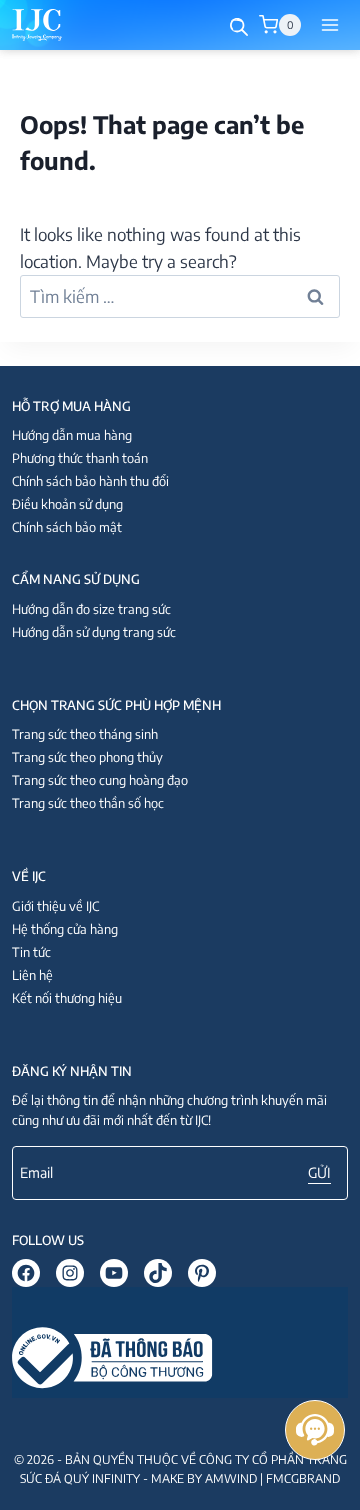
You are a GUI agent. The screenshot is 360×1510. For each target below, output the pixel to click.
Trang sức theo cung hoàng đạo (100, 780)
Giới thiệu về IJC (55, 906)
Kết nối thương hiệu (67, 998)
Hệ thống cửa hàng (65, 929)
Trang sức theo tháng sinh (85, 734)
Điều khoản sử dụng (67, 504)
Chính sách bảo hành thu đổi (90, 481)
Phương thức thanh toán (80, 458)
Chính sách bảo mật (67, 527)
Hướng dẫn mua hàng (72, 435)
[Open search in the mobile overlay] (239, 25)
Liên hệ (32, 975)
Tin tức (31, 952)
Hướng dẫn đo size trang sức (91, 609)
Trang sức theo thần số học (88, 803)
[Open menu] (329, 24)
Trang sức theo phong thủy (87, 757)
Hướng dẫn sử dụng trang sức (94, 632)
